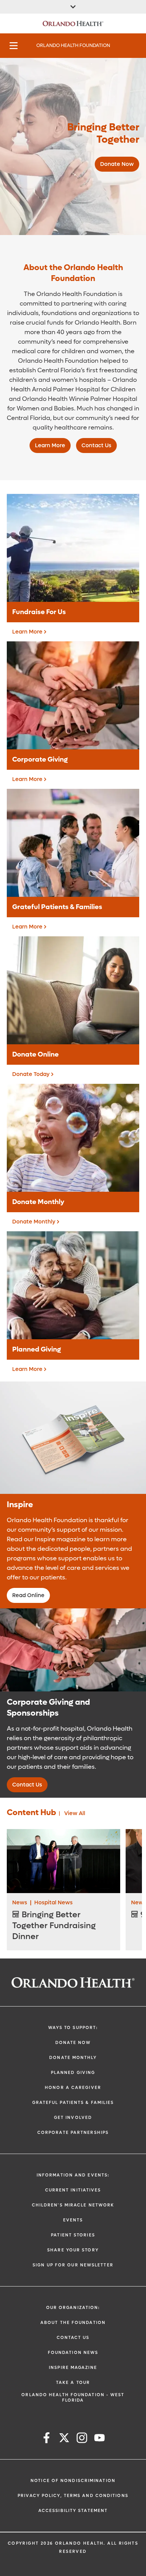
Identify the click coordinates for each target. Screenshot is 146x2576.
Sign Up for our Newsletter (73, 2265)
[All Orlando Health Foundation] (73, 7)
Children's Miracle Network (73, 2205)
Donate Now (73, 2043)
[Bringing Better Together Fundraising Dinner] (63, 1861)
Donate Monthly (73, 2058)
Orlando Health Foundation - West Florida (73, 2398)
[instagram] (82, 2439)
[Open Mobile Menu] (14, 46)
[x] (64, 2439)
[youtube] (99, 2439)
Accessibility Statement (73, 2511)
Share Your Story (73, 2250)
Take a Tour (73, 2383)
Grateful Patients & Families (73, 2103)
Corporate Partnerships (73, 2133)
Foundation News (73, 2353)
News (20, 1902)
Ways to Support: (73, 2028)
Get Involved (73, 2118)
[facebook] (47, 2439)
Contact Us (73, 2338)
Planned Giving (73, 2073)
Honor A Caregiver (73, 2088)
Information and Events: (73, 2175)
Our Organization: (73, 2308)
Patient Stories (73, 2235)
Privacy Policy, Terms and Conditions (73, 2496)
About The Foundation (73, 2323)
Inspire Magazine (73, 2368)
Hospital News (53, 1902)
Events (73, 2220)
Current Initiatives (73, 2190)
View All (75, 1813)
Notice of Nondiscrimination (73, 2481)
